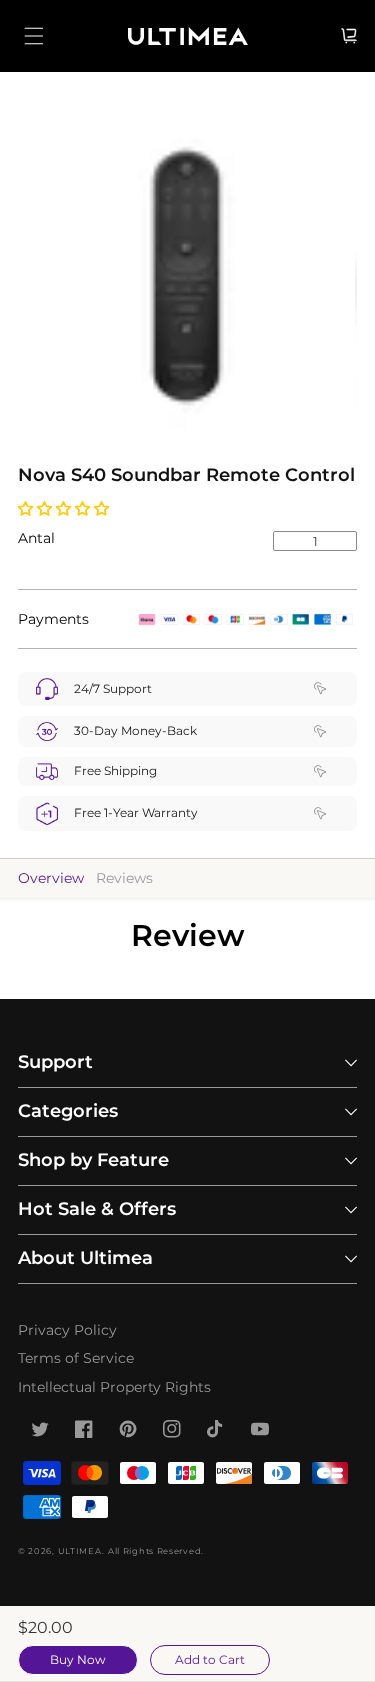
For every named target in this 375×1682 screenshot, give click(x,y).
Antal (36, 538)
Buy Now (78, 1659)
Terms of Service (76, 1358)
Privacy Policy (67, 1330)
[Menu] (34, 36)
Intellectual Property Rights (114, 1387)
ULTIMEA (80, 1551)
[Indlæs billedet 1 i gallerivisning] (186, 275)
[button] (65, 508)
